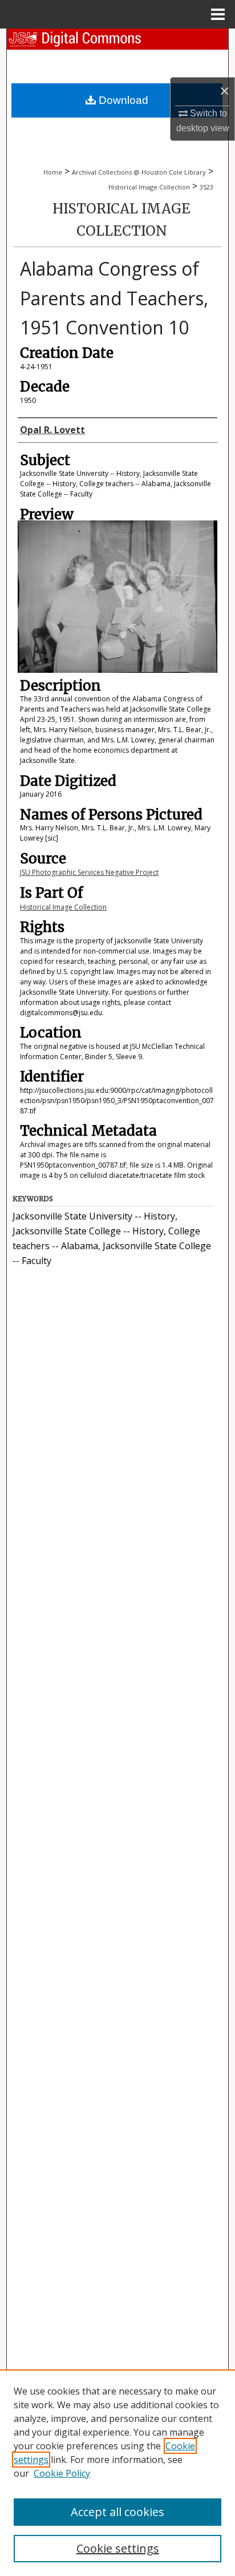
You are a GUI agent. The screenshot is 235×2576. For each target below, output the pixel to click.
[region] (117, 2473)
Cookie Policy (62, 2473)
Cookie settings (118, 2548)
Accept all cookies (117, 2512)
